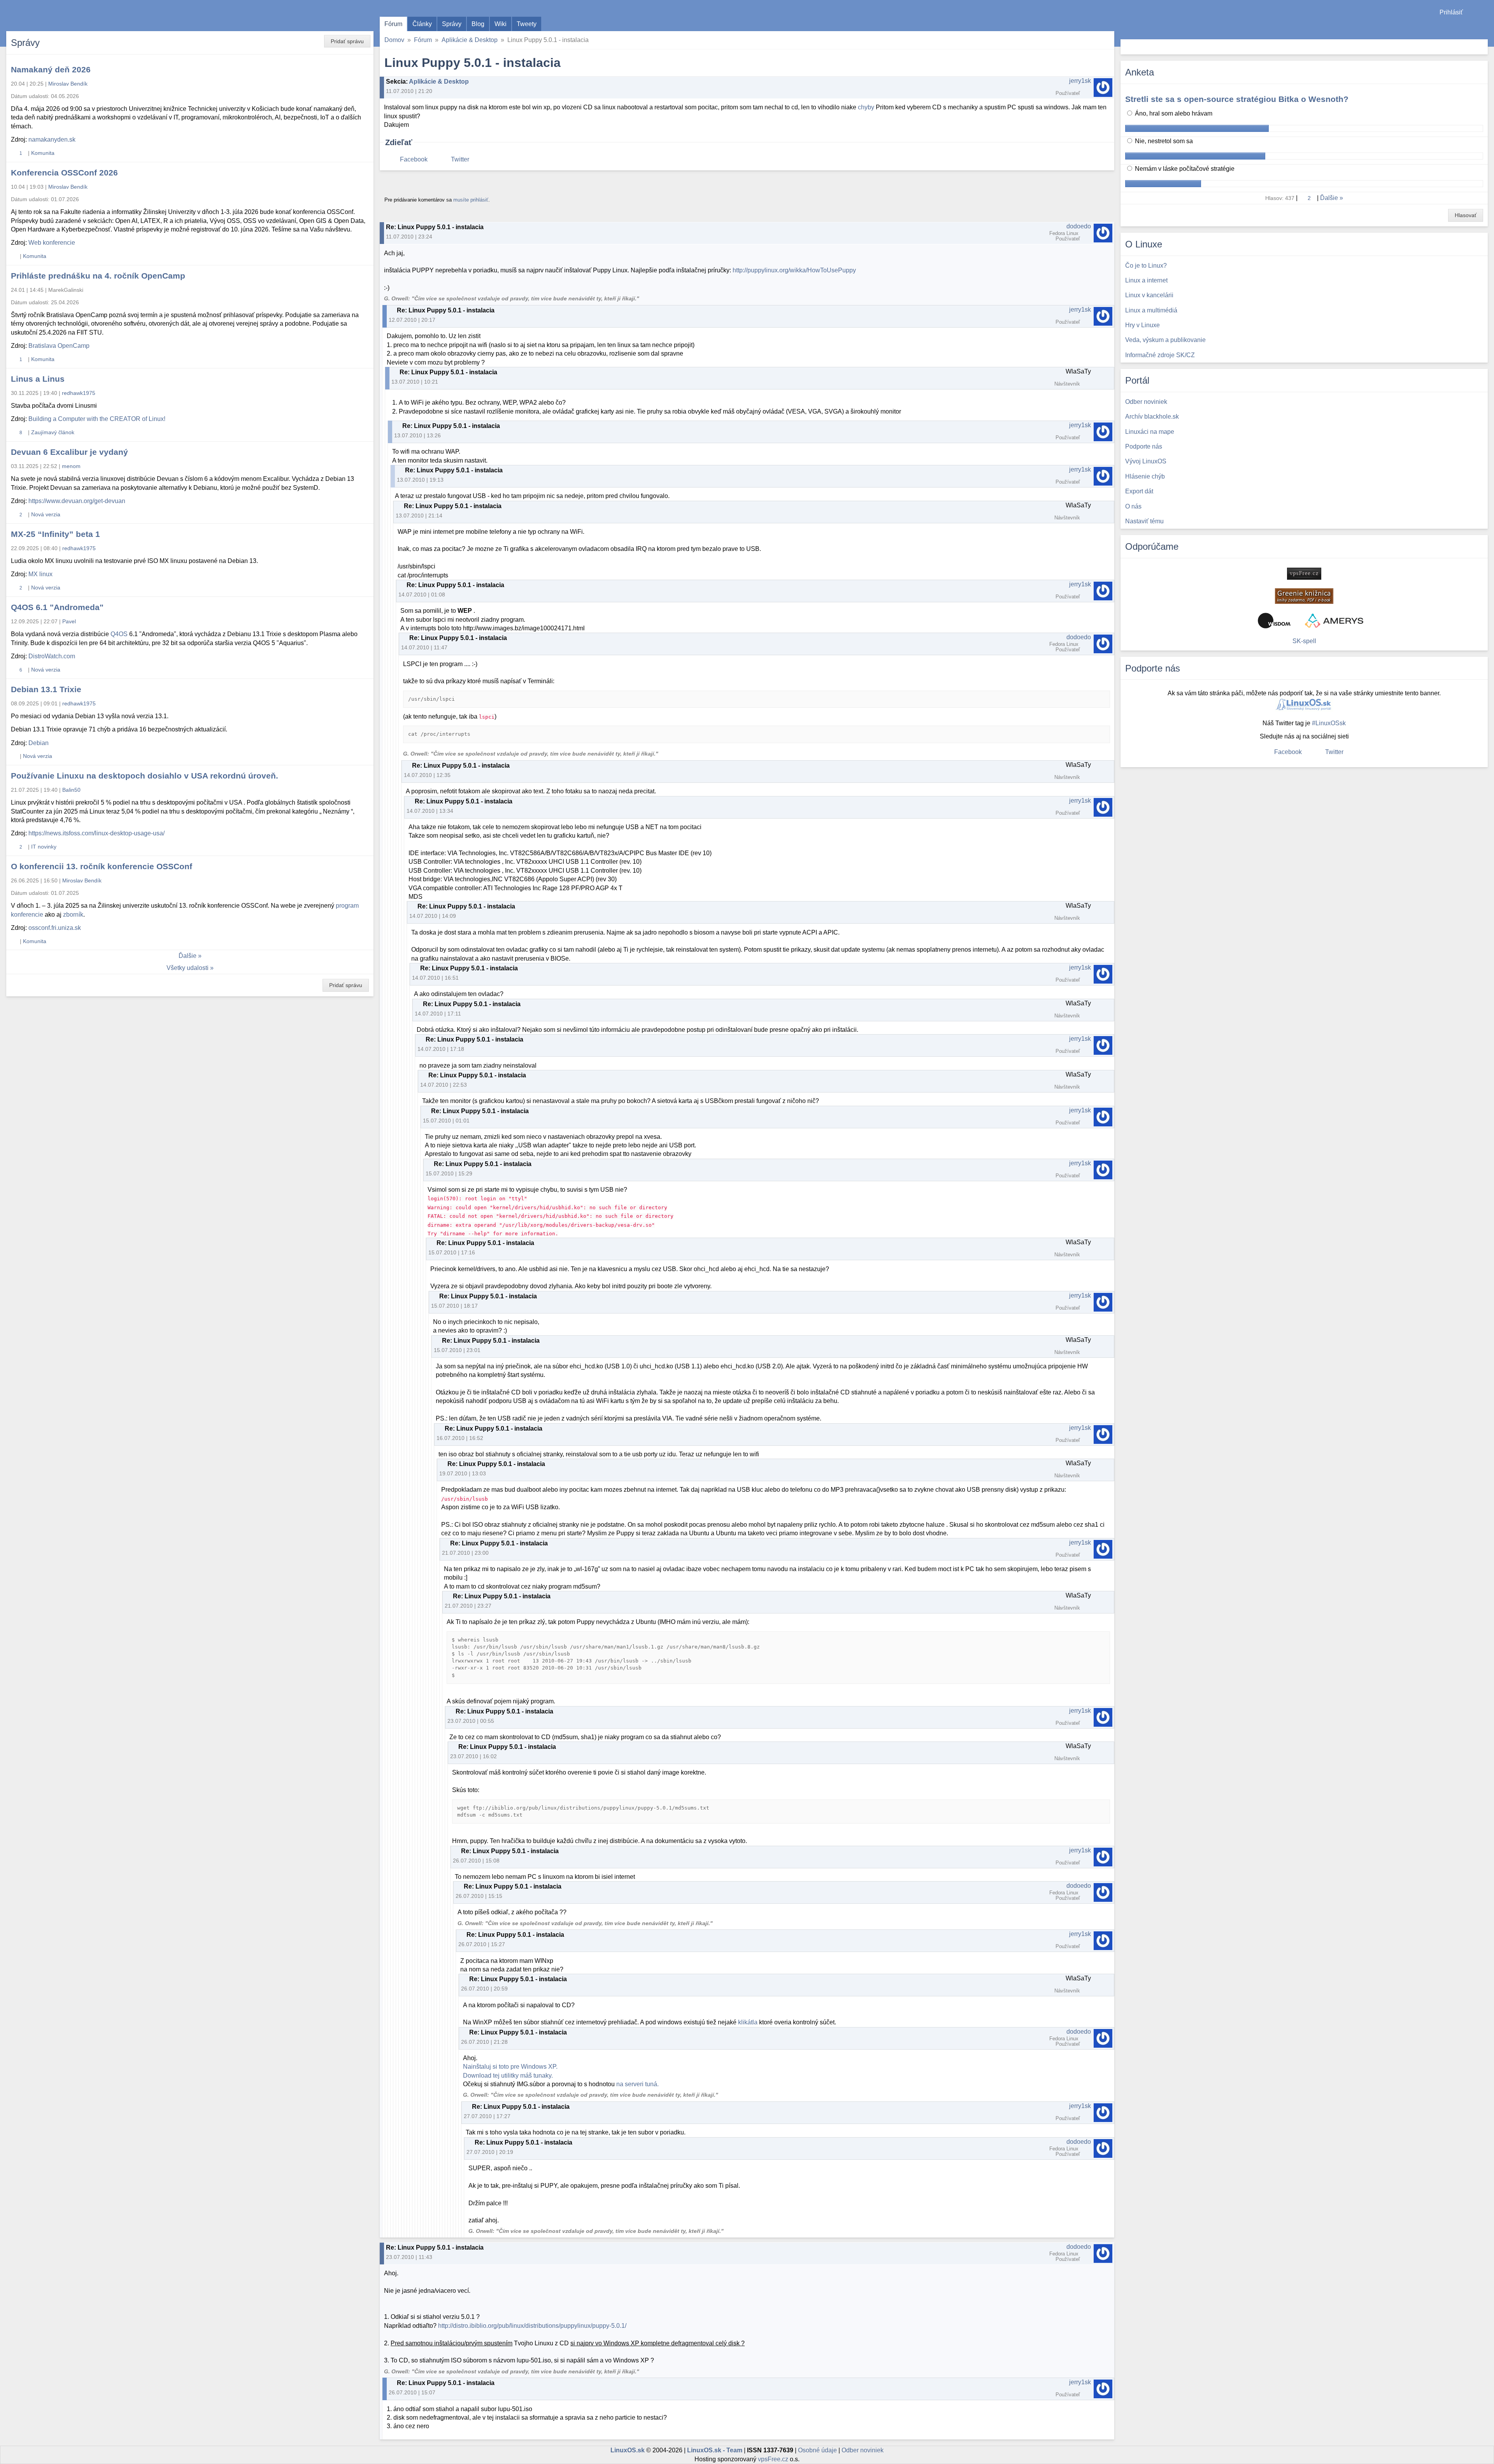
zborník (73, 915)
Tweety (527, 24)
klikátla (748, 2022)
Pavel (69, 621)
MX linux (40, 574)
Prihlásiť (1451, 12)
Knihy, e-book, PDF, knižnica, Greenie (1304, 596)
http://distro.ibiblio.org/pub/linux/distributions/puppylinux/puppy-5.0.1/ (532, 2326)
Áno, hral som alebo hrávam (1173, 113)
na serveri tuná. (637, 2084)
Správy (452, 24)
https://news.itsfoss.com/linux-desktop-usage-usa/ (96, 833)
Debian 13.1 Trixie (46, 689)
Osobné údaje (817, 2450)
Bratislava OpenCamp (59, 346)
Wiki (501, 24)
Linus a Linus (38, 379)
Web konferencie (52, 243)
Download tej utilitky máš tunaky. (508, 2076)
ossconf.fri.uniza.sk (55, 928)
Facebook (414, 159)
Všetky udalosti (188, 968)
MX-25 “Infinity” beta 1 (55, 534)
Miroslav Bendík (68, 84)
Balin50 (71, 790)
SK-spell (1304, 641)
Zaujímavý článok (53, 432)
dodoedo (1079, 226)
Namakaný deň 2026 (51, 69)
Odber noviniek (863, 2450)
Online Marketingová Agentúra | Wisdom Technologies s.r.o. (1274, 621)
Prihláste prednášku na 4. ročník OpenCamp (98, 276)
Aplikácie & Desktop (470, 40)
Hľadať (1481, 47)
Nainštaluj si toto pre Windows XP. (510, 2067)
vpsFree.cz (773, 2459)
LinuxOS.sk (51, 16)
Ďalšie (188, 956)
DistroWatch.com (52, 656)
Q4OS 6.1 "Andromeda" (57, 607)
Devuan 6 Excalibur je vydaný (69, 452)
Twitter (460, 159)
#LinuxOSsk (1329, 723)
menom (71, 466)
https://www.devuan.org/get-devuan (77, 501)
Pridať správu (347, 41)
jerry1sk (1080, 81)
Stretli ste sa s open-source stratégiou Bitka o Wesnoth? (1237, 99)
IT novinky (44, 847)
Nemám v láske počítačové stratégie (1184, 169)
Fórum (393, 24)
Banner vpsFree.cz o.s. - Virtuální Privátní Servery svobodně (1304, 574)
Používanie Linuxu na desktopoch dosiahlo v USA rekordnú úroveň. (145, 776)
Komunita (43, 153)
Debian (39, 743)
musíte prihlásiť (471, 200)
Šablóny (1484, 27)
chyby (866, 107)
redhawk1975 (79, 393)
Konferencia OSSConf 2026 (64, 173)
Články (422, 24)
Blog (478, 24)
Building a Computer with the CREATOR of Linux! (97, 419)
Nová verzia (46, 514)
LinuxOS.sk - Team (715, 2450)
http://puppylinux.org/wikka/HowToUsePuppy (794, 270)
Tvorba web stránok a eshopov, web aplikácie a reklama (1334, 621)
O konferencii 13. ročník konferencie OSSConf (102, 866)
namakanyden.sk (52, 139)
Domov (394, 40)
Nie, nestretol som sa (1163, 141)
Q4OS (119, 634)
